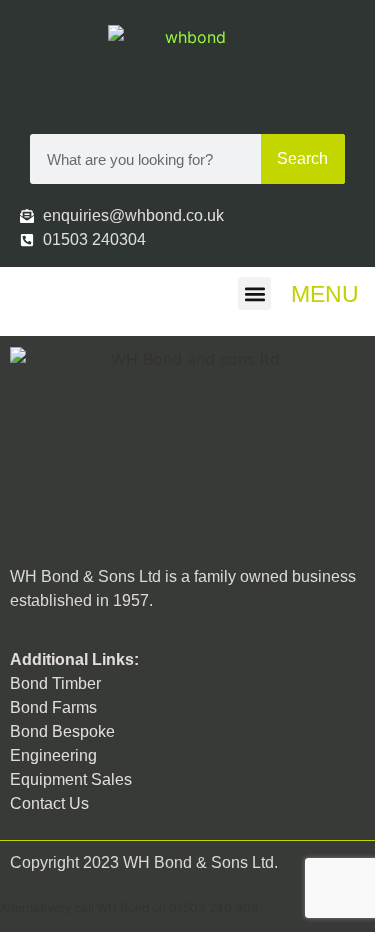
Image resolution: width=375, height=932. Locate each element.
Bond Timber (55, 683)
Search (302, 158)
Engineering (53, 755)
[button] (254, 293)
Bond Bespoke (62, 731)
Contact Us (49, 803)
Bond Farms (53, 707)
